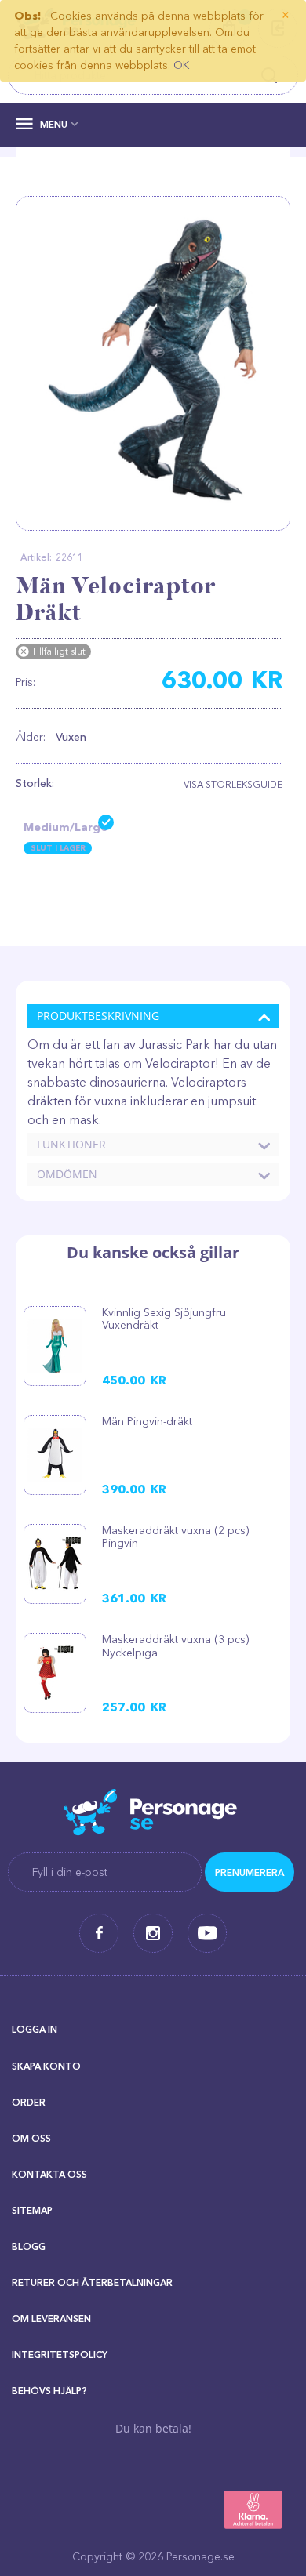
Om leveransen (51, 2318)
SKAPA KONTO (46, 2066)
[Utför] (250, 1872)
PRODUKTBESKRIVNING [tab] (98, 1016)
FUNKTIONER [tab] (71, 1144)
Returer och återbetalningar (92, 2282)
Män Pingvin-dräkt (147, 1421)
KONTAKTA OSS (49, 2174)
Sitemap (32, 2210)
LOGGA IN (35, 2029)
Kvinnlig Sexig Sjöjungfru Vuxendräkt (164, 1319)
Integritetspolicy (60, 2355)
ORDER (29, 2102)
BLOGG (29, 2246)
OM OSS (31, 2138)
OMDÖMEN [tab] (67, 1174)
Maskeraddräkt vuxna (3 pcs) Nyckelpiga (175, 1645)
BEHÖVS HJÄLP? (49, 2391)
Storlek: (35, 783)
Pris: (25, 682)
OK (181, 65)
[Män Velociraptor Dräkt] (153, 363)
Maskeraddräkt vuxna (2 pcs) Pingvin (175, 1537)
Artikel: (36, 557)
